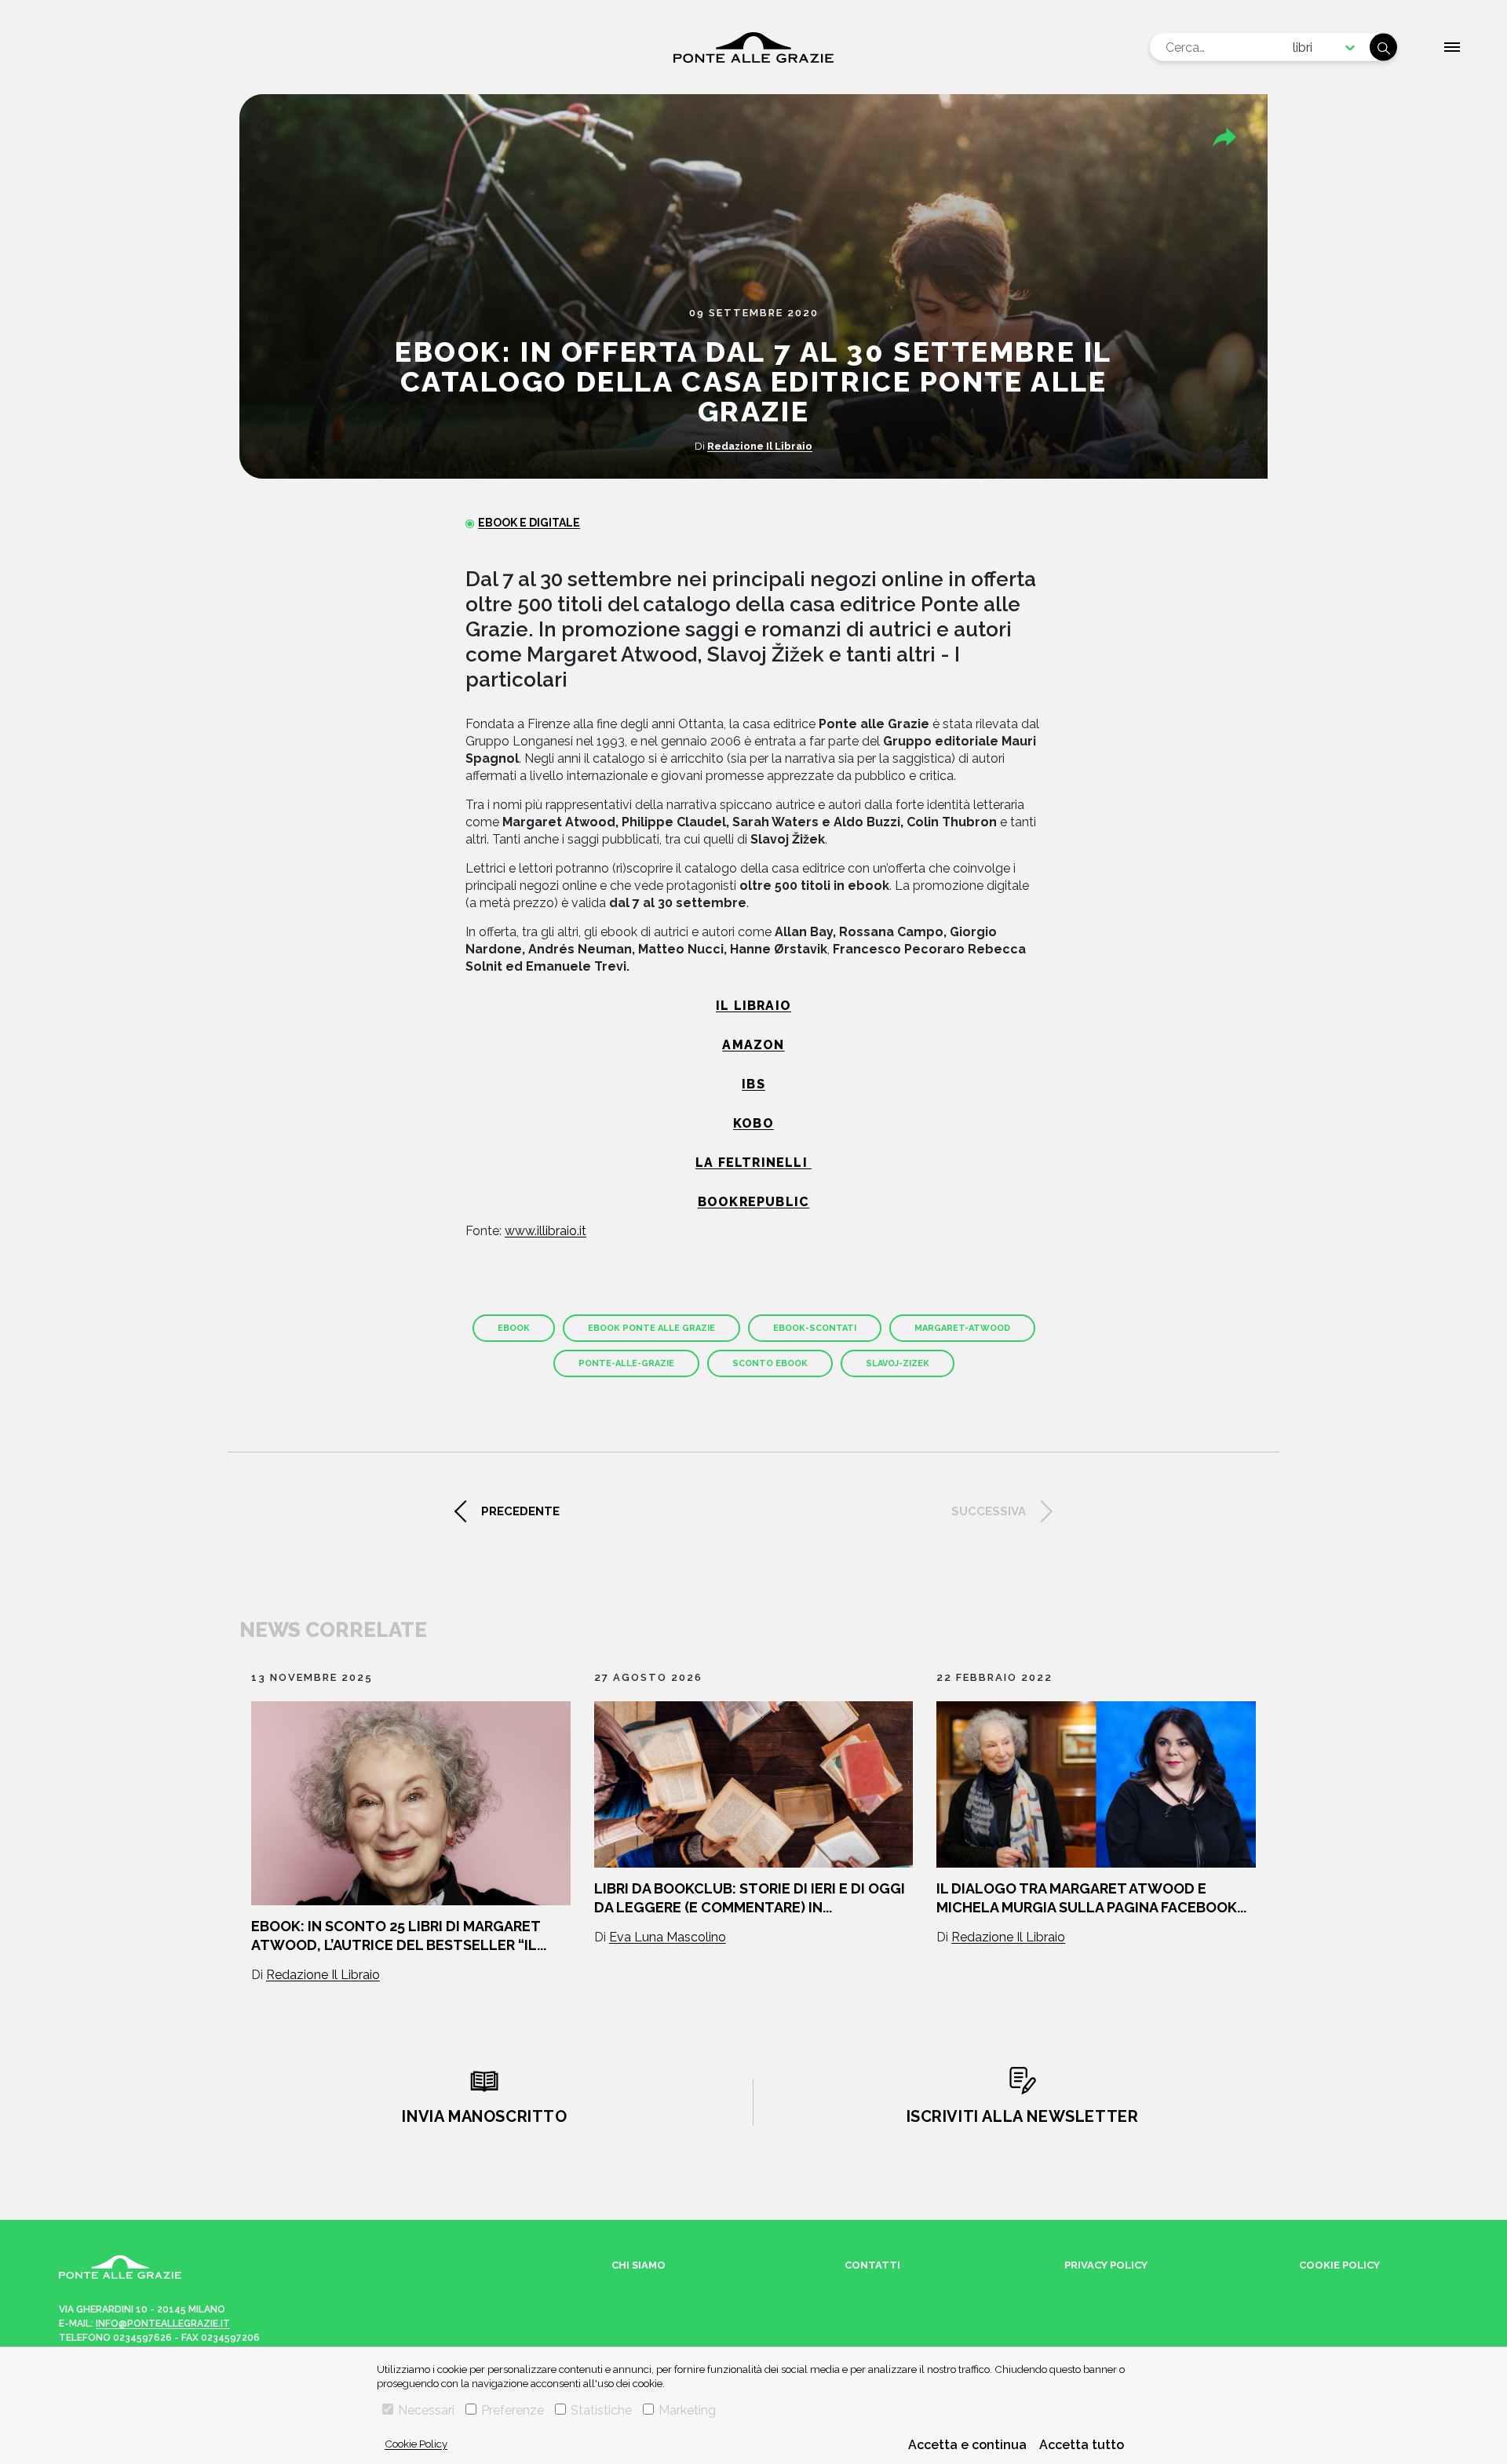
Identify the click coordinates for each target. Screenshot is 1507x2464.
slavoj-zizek (898, 1363)
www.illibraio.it (546, 1231)
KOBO (753, 1123)
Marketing (687, 2410)
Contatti (872, 2265)
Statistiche (601, 2410)
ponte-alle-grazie (626, 1363)
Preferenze (513, 2410)
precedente (520, 1511)
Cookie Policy (416, 2444)
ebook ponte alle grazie (651, 1328)
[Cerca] (1383, 47)
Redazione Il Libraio (760, 446)
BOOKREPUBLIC (754, 1202)
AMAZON (753, 1045)
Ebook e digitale (529, 523)
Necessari (426, 2410)
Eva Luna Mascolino (668, 1937)
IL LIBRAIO (753, 1006)
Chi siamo (639, 2265)
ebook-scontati (815, 1328)
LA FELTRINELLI (753, 1163)
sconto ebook (770, 1363)
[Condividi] (1224, 137)
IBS (753, 1084)
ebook (514, 1328)
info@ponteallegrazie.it (163, 2324)
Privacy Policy (1106, 2265)
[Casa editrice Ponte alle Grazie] (753, 47)
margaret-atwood (962, 1328)
